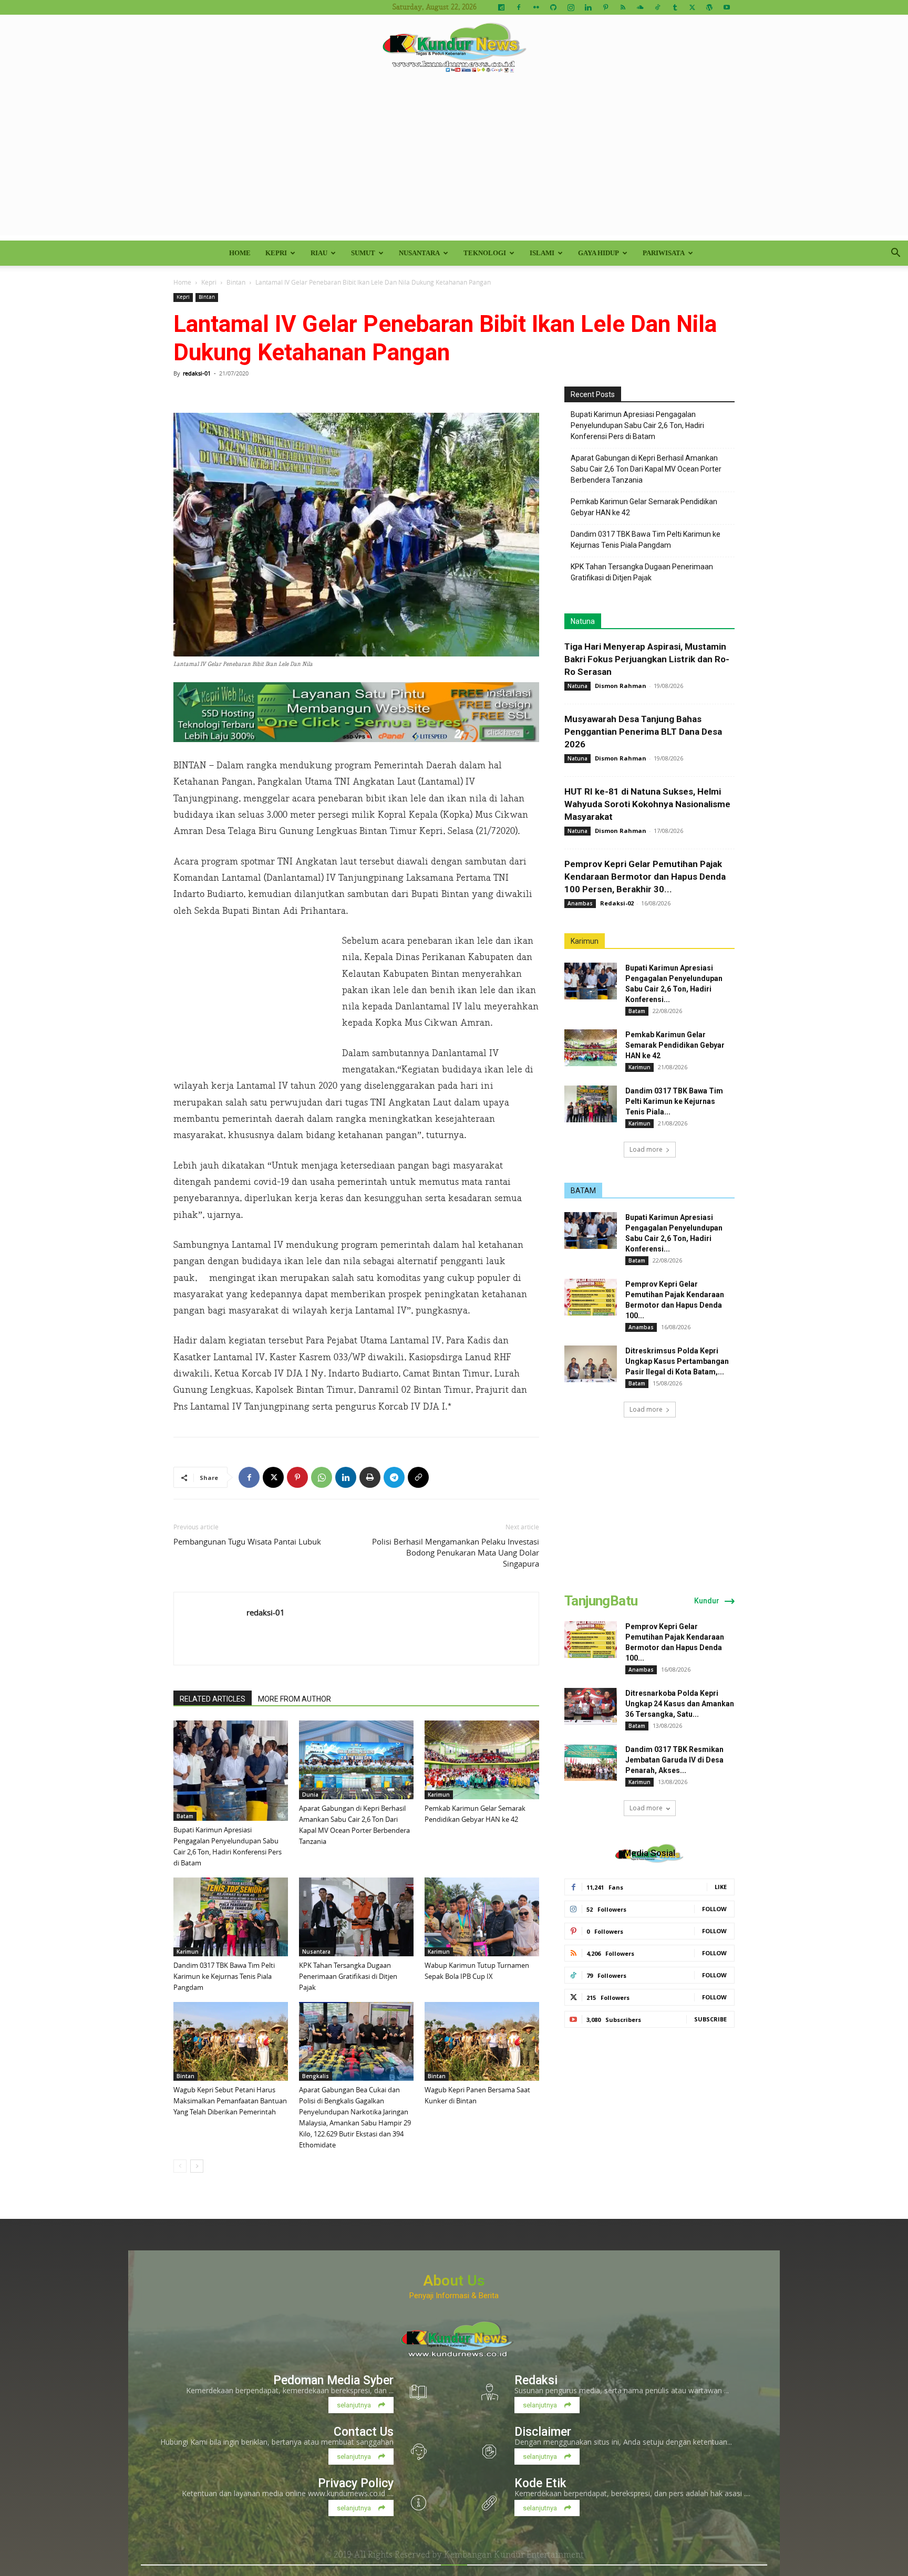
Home (240, 253)
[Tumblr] (675, 7)
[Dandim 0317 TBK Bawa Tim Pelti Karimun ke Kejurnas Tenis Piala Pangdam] (231, 1917)
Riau (319, 253)
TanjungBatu (601, 1601)
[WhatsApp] (322, 1477)
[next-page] (197, 2166)
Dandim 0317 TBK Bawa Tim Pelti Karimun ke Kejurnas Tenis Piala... (674, 1101)
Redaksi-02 (617, 903)
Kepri (276, 253)
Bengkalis (316, 2076)
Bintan (236, 282)
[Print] (370, 1477)
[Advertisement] (454, 162)
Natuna (583, 621)
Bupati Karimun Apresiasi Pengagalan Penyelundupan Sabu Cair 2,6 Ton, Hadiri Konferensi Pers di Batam (637, 425)
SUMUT (363, 253)
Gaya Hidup (599, 253)
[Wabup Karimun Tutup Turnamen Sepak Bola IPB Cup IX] (482, 1917)
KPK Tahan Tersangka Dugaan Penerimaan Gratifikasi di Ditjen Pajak (348, 1976)
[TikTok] (657, 7)
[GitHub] (553, 7)
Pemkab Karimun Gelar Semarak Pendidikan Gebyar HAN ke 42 (644, 507)
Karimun (439, 1795)
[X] (692, 7)
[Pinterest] (605, 7)
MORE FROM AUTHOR (295, 1699)
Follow (714, 1909)
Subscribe (710, 2019)
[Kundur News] (454, 49)
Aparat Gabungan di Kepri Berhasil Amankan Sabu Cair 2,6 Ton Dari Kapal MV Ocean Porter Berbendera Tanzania (646, 469)
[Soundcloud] (640, 7)
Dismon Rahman (621, 686)
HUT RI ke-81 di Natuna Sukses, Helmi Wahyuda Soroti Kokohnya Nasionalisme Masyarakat (647, 804)
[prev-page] (180, 2166)
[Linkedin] (588, 7)
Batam (185, 1816)
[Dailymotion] (501, 7)
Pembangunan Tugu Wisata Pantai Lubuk (247, 1541)
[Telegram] (394, 1477)
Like (721, 1887)
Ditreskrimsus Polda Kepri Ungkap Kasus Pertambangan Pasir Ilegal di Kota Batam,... (677, 1361)
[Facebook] (519, 7)
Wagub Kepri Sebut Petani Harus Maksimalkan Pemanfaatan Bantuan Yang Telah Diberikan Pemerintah (230, 2101)
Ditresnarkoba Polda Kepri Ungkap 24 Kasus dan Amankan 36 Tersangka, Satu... (680, 1704)
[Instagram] (571, 7)
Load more (646, 1149)
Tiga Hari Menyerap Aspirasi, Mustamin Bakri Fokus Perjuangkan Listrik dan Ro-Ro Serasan (647, 659)
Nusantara (419, 253)
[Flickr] (536, 7)
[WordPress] (709, 7)
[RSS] (623, 7)
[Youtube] (727, 7)
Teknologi (485, 253)
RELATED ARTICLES (213, 1699)
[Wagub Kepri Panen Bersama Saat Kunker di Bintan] (482, 2041)
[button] (895, 254)
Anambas (580, 903)
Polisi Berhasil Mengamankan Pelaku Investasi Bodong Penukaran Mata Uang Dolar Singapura (456, 1552)
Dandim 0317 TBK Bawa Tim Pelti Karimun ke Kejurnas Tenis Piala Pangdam (224, 1976)
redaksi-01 (197, 373)
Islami (542, 253)
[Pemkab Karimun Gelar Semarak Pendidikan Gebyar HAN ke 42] (482, 1760)
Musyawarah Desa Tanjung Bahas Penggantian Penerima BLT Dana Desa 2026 (643, 732)
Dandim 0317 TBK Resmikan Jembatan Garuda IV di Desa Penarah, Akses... (674, 1760)
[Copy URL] (418, 1477)
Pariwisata (664, 253)
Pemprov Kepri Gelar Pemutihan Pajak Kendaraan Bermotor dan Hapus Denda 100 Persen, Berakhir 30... (645, 877)
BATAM (583, 1191)
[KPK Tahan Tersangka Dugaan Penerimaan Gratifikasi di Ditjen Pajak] (356, 1917)
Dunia (310, 1795)
